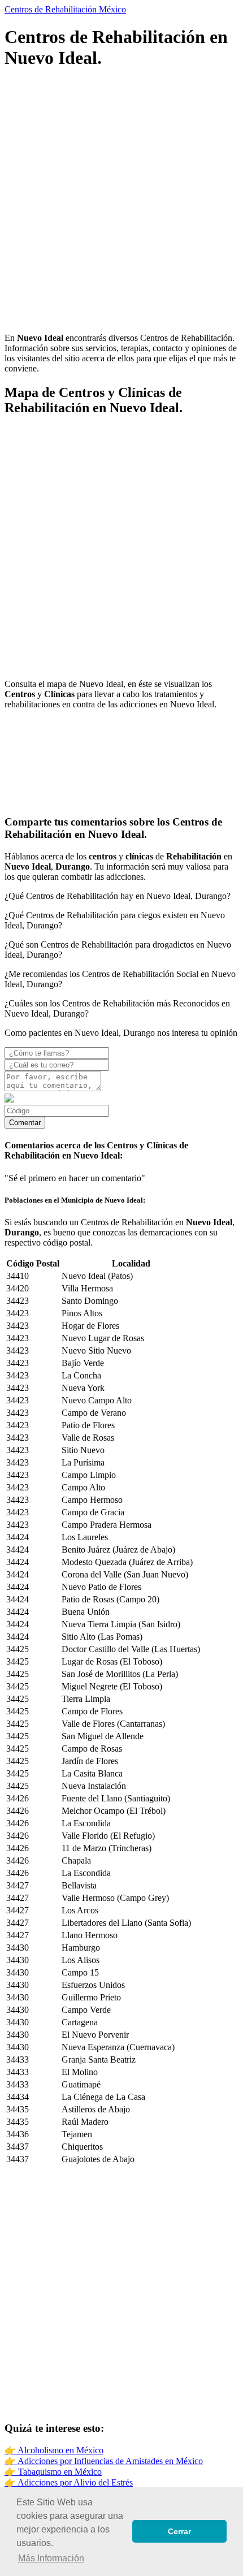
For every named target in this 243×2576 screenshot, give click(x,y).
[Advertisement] (121, 202)
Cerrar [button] (179, 2531)
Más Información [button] (51, 2558)
